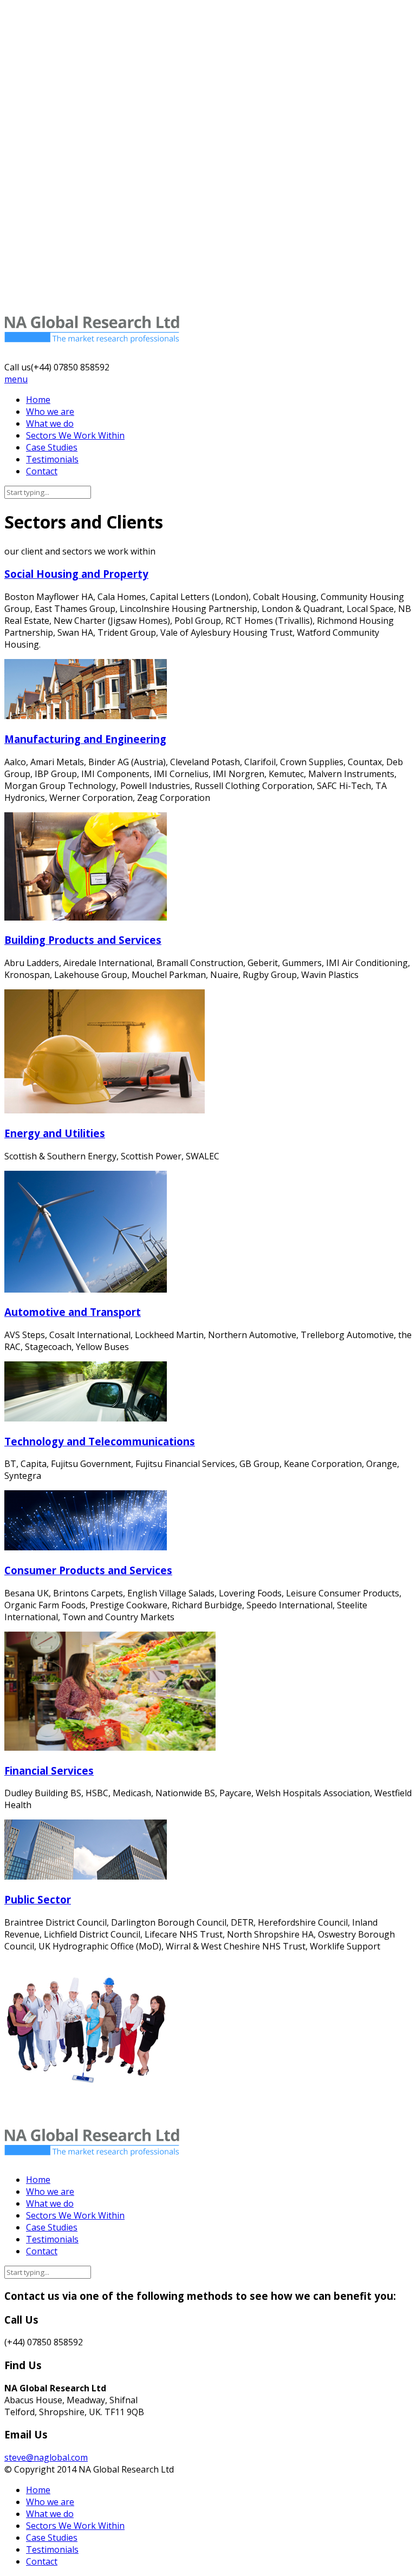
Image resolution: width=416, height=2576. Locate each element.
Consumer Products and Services (88, 1570)
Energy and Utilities (55, 1133)
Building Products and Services (83, 940)
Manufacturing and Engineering (85, 739)
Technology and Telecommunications (100, 1441)
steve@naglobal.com (46, 2457)
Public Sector (38, 1899)
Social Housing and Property (76, 574)
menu (16, 379)
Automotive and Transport (73, 1312)
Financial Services (49, 1770)
